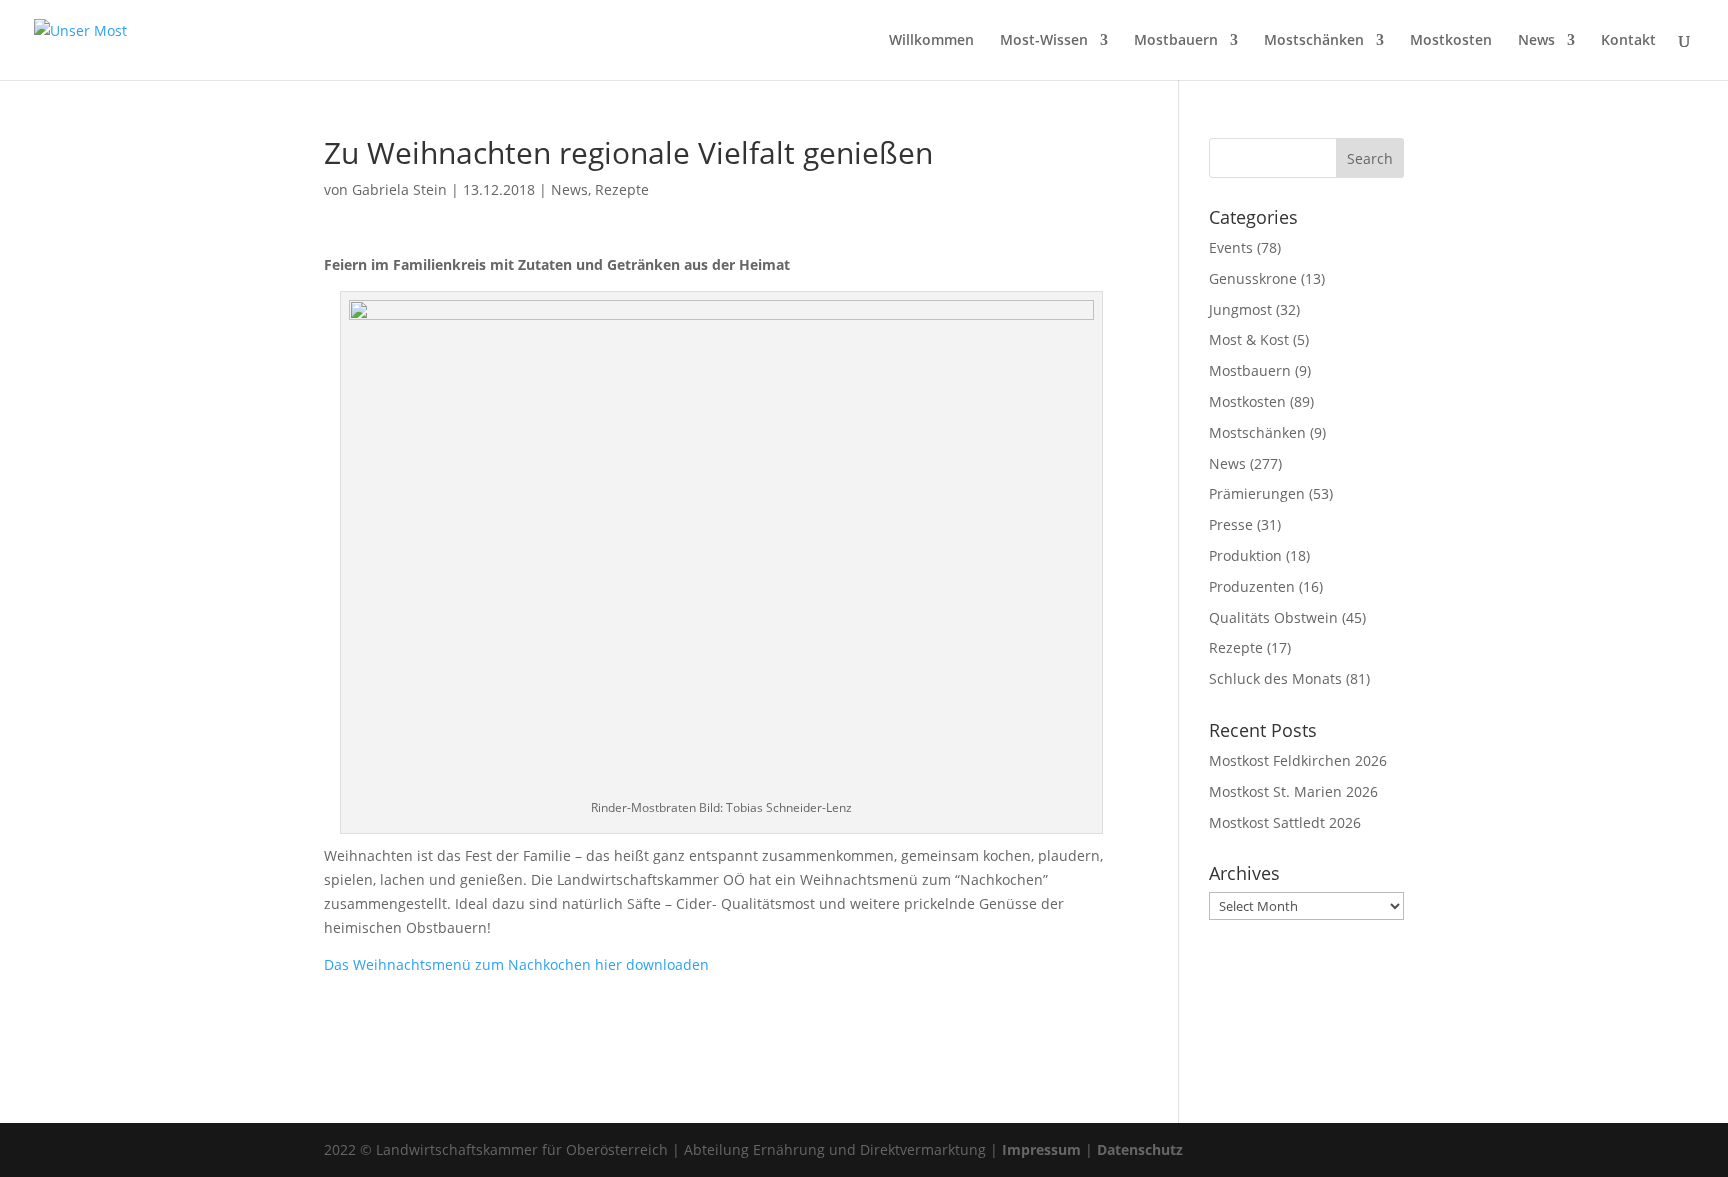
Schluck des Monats (1275, 678)
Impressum (1041, 1149)
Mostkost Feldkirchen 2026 (1298, 760)
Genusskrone (1253, 278)
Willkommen (931, 41)
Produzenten (1252, 586)
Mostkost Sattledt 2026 (1285, 822)
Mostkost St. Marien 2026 (1293, 791)
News (1536, 41)
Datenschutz (1140, 1149)
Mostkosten (1451, 41)
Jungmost (1240, 309)
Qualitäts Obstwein (1273, 617)
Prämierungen (1257, 493)
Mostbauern (1176, 41)
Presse (1231, 524)
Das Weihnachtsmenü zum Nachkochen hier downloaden (516, 964)
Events (1231, 247)
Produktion (1245, 555)
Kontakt (1628, 41)
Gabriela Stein (399, 189)
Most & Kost (1249, 339)
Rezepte (622, 189)
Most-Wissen (1044, 41)
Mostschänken (1314, 41)
